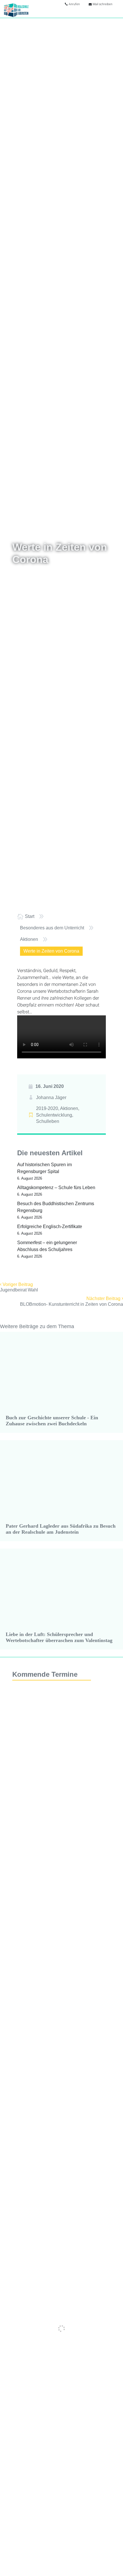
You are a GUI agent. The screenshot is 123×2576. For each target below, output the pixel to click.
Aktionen (69, 1108)
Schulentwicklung (54, 1115)
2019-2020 (47, 1108)
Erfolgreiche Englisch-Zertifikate (50, 1227)
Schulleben (48, 1121)
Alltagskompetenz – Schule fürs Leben (56, 1188)
